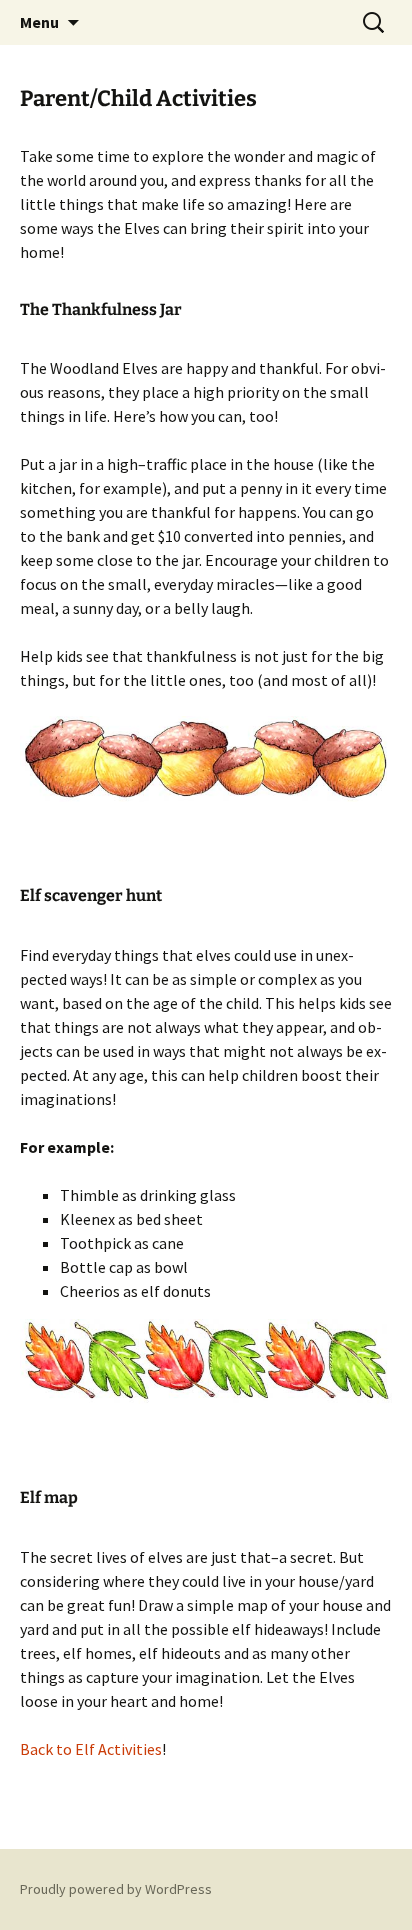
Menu (39, 22)
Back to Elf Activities (91, 1749)
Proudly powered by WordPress (116, 1889)
